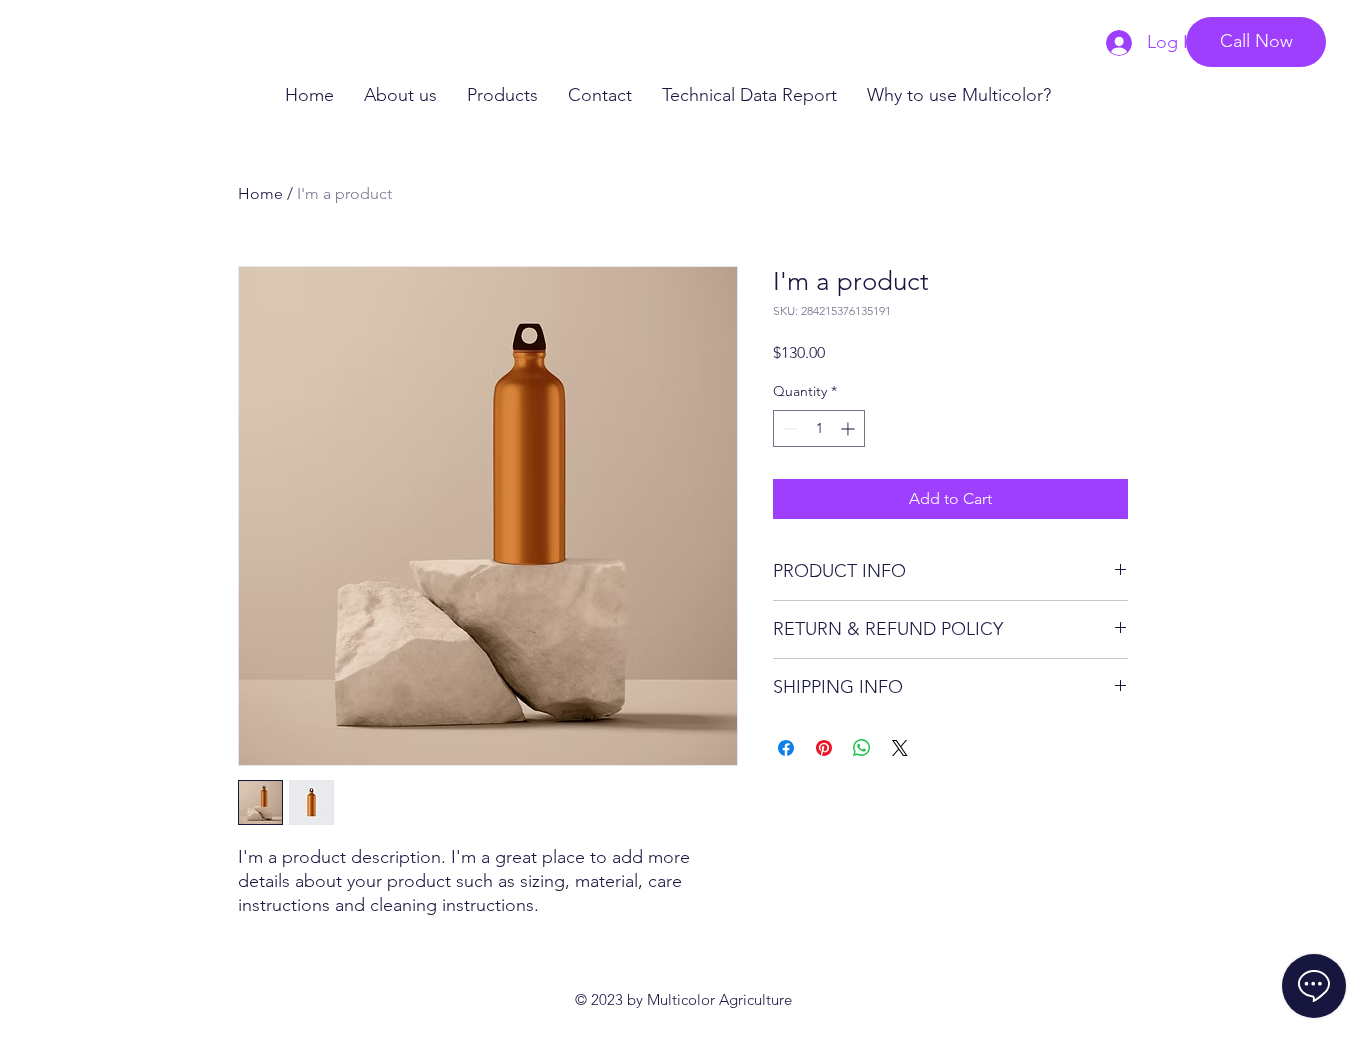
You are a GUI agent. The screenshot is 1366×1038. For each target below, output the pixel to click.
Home (260, 193)
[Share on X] (900, 748)
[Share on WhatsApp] (862, 748)
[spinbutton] (819, 428)
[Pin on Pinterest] (824, 748)
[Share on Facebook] (786, 748)
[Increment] (849, 428)
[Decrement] (788, 428)
